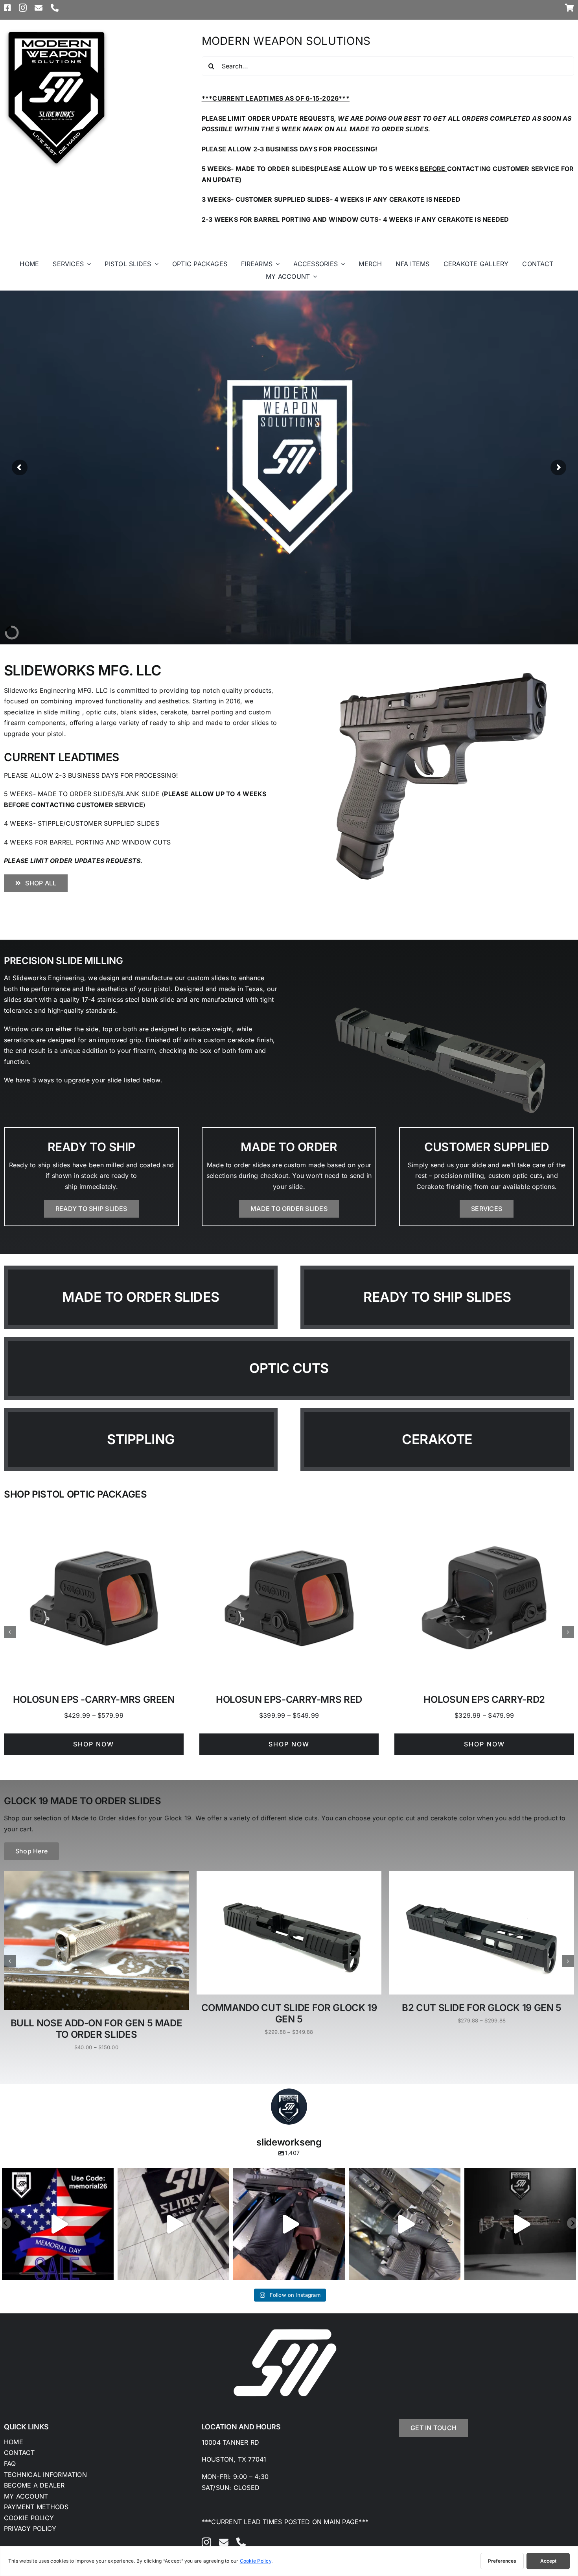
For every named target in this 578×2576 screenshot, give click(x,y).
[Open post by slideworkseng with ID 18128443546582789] (289, 2224)
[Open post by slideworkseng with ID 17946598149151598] (405, 2224)
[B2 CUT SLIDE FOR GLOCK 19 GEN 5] (482, 1875)
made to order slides (141, 1297)
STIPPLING (141, 1439)
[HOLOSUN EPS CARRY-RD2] (484, 1513)
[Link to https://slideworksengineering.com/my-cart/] (570, 8)
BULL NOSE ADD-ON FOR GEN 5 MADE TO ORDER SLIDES (97, 2029)
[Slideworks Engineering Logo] (56, 31)
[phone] (55, 8)
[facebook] (7, 8)
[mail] (39, 8)
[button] (10, 1632)
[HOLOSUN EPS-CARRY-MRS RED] (289, 1513)
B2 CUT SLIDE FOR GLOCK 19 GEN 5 (482, 2008)
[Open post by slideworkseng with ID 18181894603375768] (173, 2224)
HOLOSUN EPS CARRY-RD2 (484, 1699)
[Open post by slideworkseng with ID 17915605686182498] (58, 2224)
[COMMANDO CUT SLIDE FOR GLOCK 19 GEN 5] (289, 1875)
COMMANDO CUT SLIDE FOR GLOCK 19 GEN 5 (289, 2013)
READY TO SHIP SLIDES (437, 1297)
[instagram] (23, 8)
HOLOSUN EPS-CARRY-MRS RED (289, 1699)
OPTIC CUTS (289, 1368)
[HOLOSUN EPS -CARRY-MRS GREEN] (94, 1513)
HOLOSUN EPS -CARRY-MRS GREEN (94, 1699)
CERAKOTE (437, 1439)
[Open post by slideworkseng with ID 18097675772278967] (520, 2224)
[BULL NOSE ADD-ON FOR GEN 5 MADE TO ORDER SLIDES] (96, 1875)
